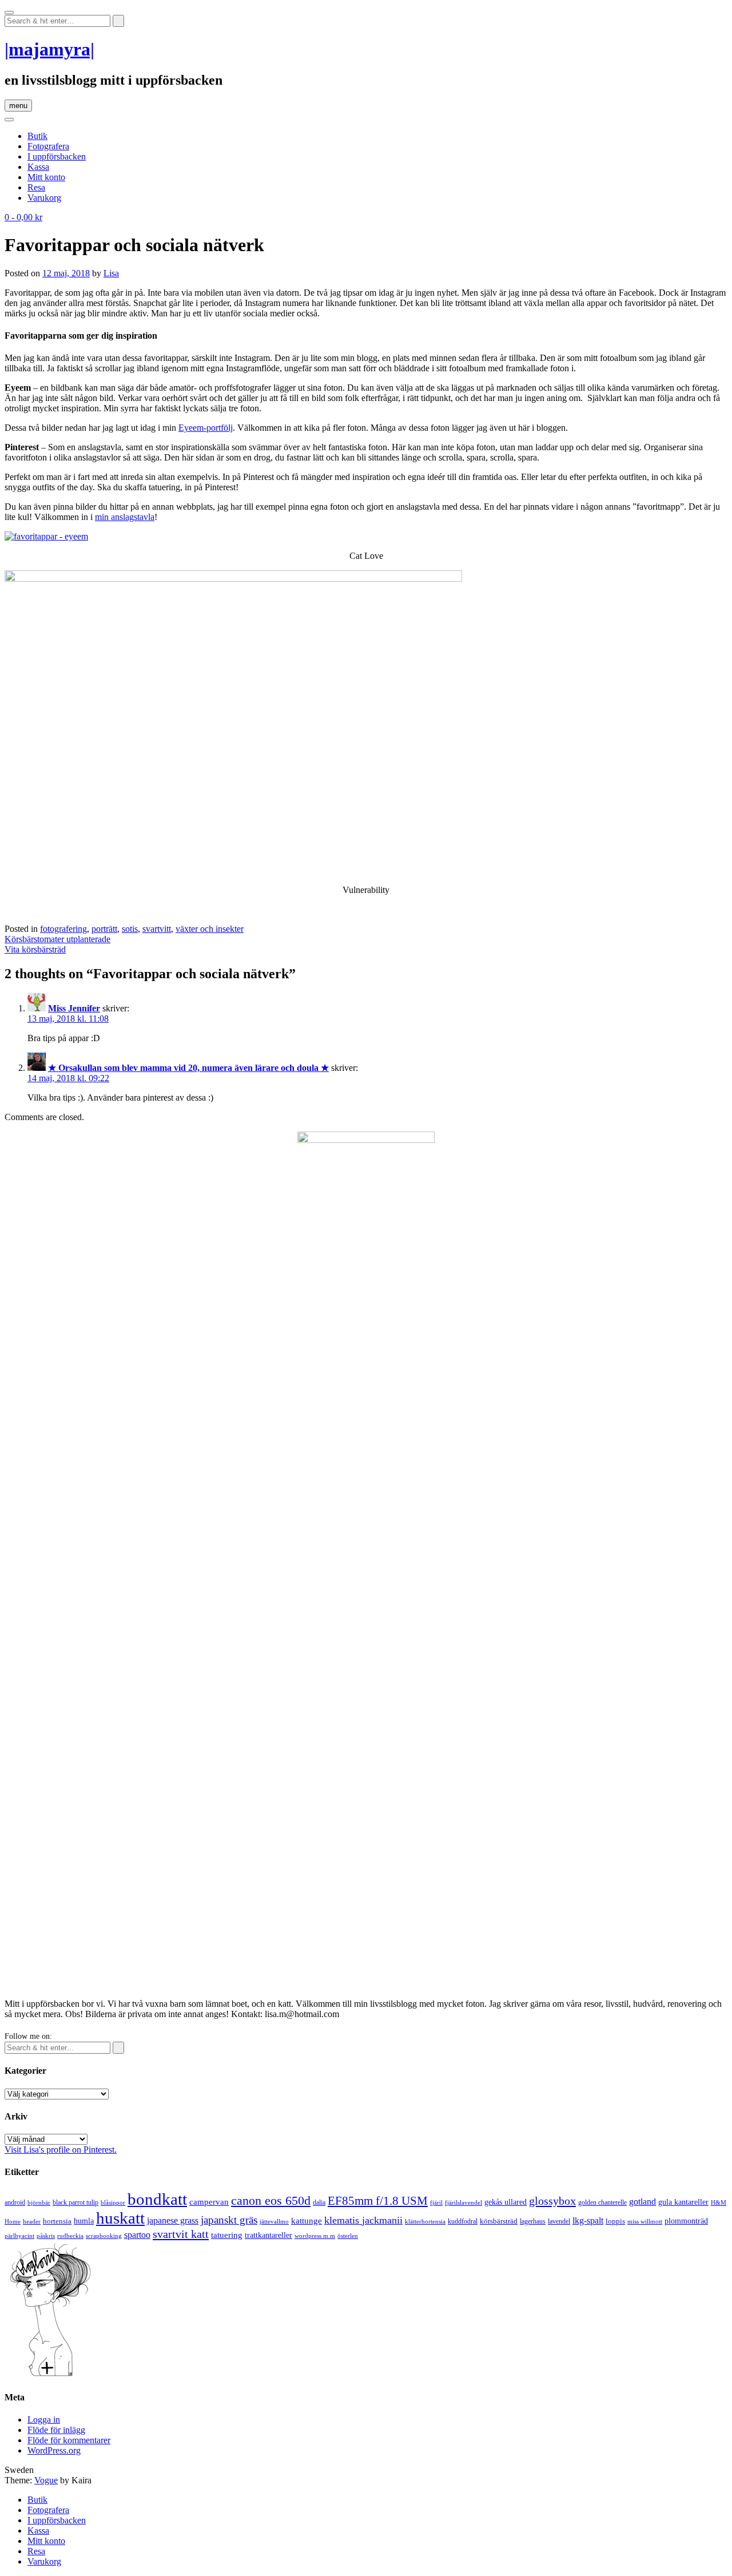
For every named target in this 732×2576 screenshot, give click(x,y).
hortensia (57, 2221)
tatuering (227, 2235)
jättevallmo (274, 2222)
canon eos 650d (271, 2200)
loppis (615, 2221)
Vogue (46, 2480)
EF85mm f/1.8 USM (378, 2201)
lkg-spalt (588, 2220)
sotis (130, 929)
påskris (46, 2236)
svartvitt (157, 929)
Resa (36, 187)
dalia (319, 2202)
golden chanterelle (602, 2202)
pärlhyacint (19, 2236)
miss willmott (645, 2222)
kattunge (307, 2221)
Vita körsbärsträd (35, 949)
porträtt (104, 929)
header (32, 2221)
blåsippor (113, 2202)
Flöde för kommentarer (69, 2440)
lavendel (559, 2221)
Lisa (111, 273)
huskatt (120, 2218)
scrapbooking (104, 2236)
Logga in (44, 2420)
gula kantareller (683, 2202)
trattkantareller (268, 2235)
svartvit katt (181, 2234)
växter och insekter (210, 929)
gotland (643, 2202)
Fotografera (48, 146)
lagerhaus (533, 2221)
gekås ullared (506, 2202)
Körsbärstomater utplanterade (57, 939)
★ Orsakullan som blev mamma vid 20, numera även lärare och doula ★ (188, 1068)
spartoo (137, 2235)
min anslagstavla (125, 517)
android (15, 2202)
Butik (37, 136)
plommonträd (686, 2221)
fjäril (436, 2202)
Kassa (38, 167)
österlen (348, 2236)
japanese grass (173, 2220)
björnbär (39, 2203)
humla (84, 2221)
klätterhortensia (425, 2222)
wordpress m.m (315, 2236)
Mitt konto (46, 177)
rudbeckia (70, 2236)
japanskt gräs (229, 2220)
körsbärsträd (499, 2221)
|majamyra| (49, 49)
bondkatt (157, 2199)
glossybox (552, 2201)
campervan (209, 2202)
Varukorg (44, 198)
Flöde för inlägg (56, 2430)
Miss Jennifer (74, 1008)
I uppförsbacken (57, 156)
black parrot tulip (75, 2202)
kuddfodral (463, 2221)
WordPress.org (54, 2450)
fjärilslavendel (464, 2203)
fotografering (63, 929)
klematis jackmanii (363, 2220)
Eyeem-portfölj (206, 428)
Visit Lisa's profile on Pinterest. (61, 2150)
